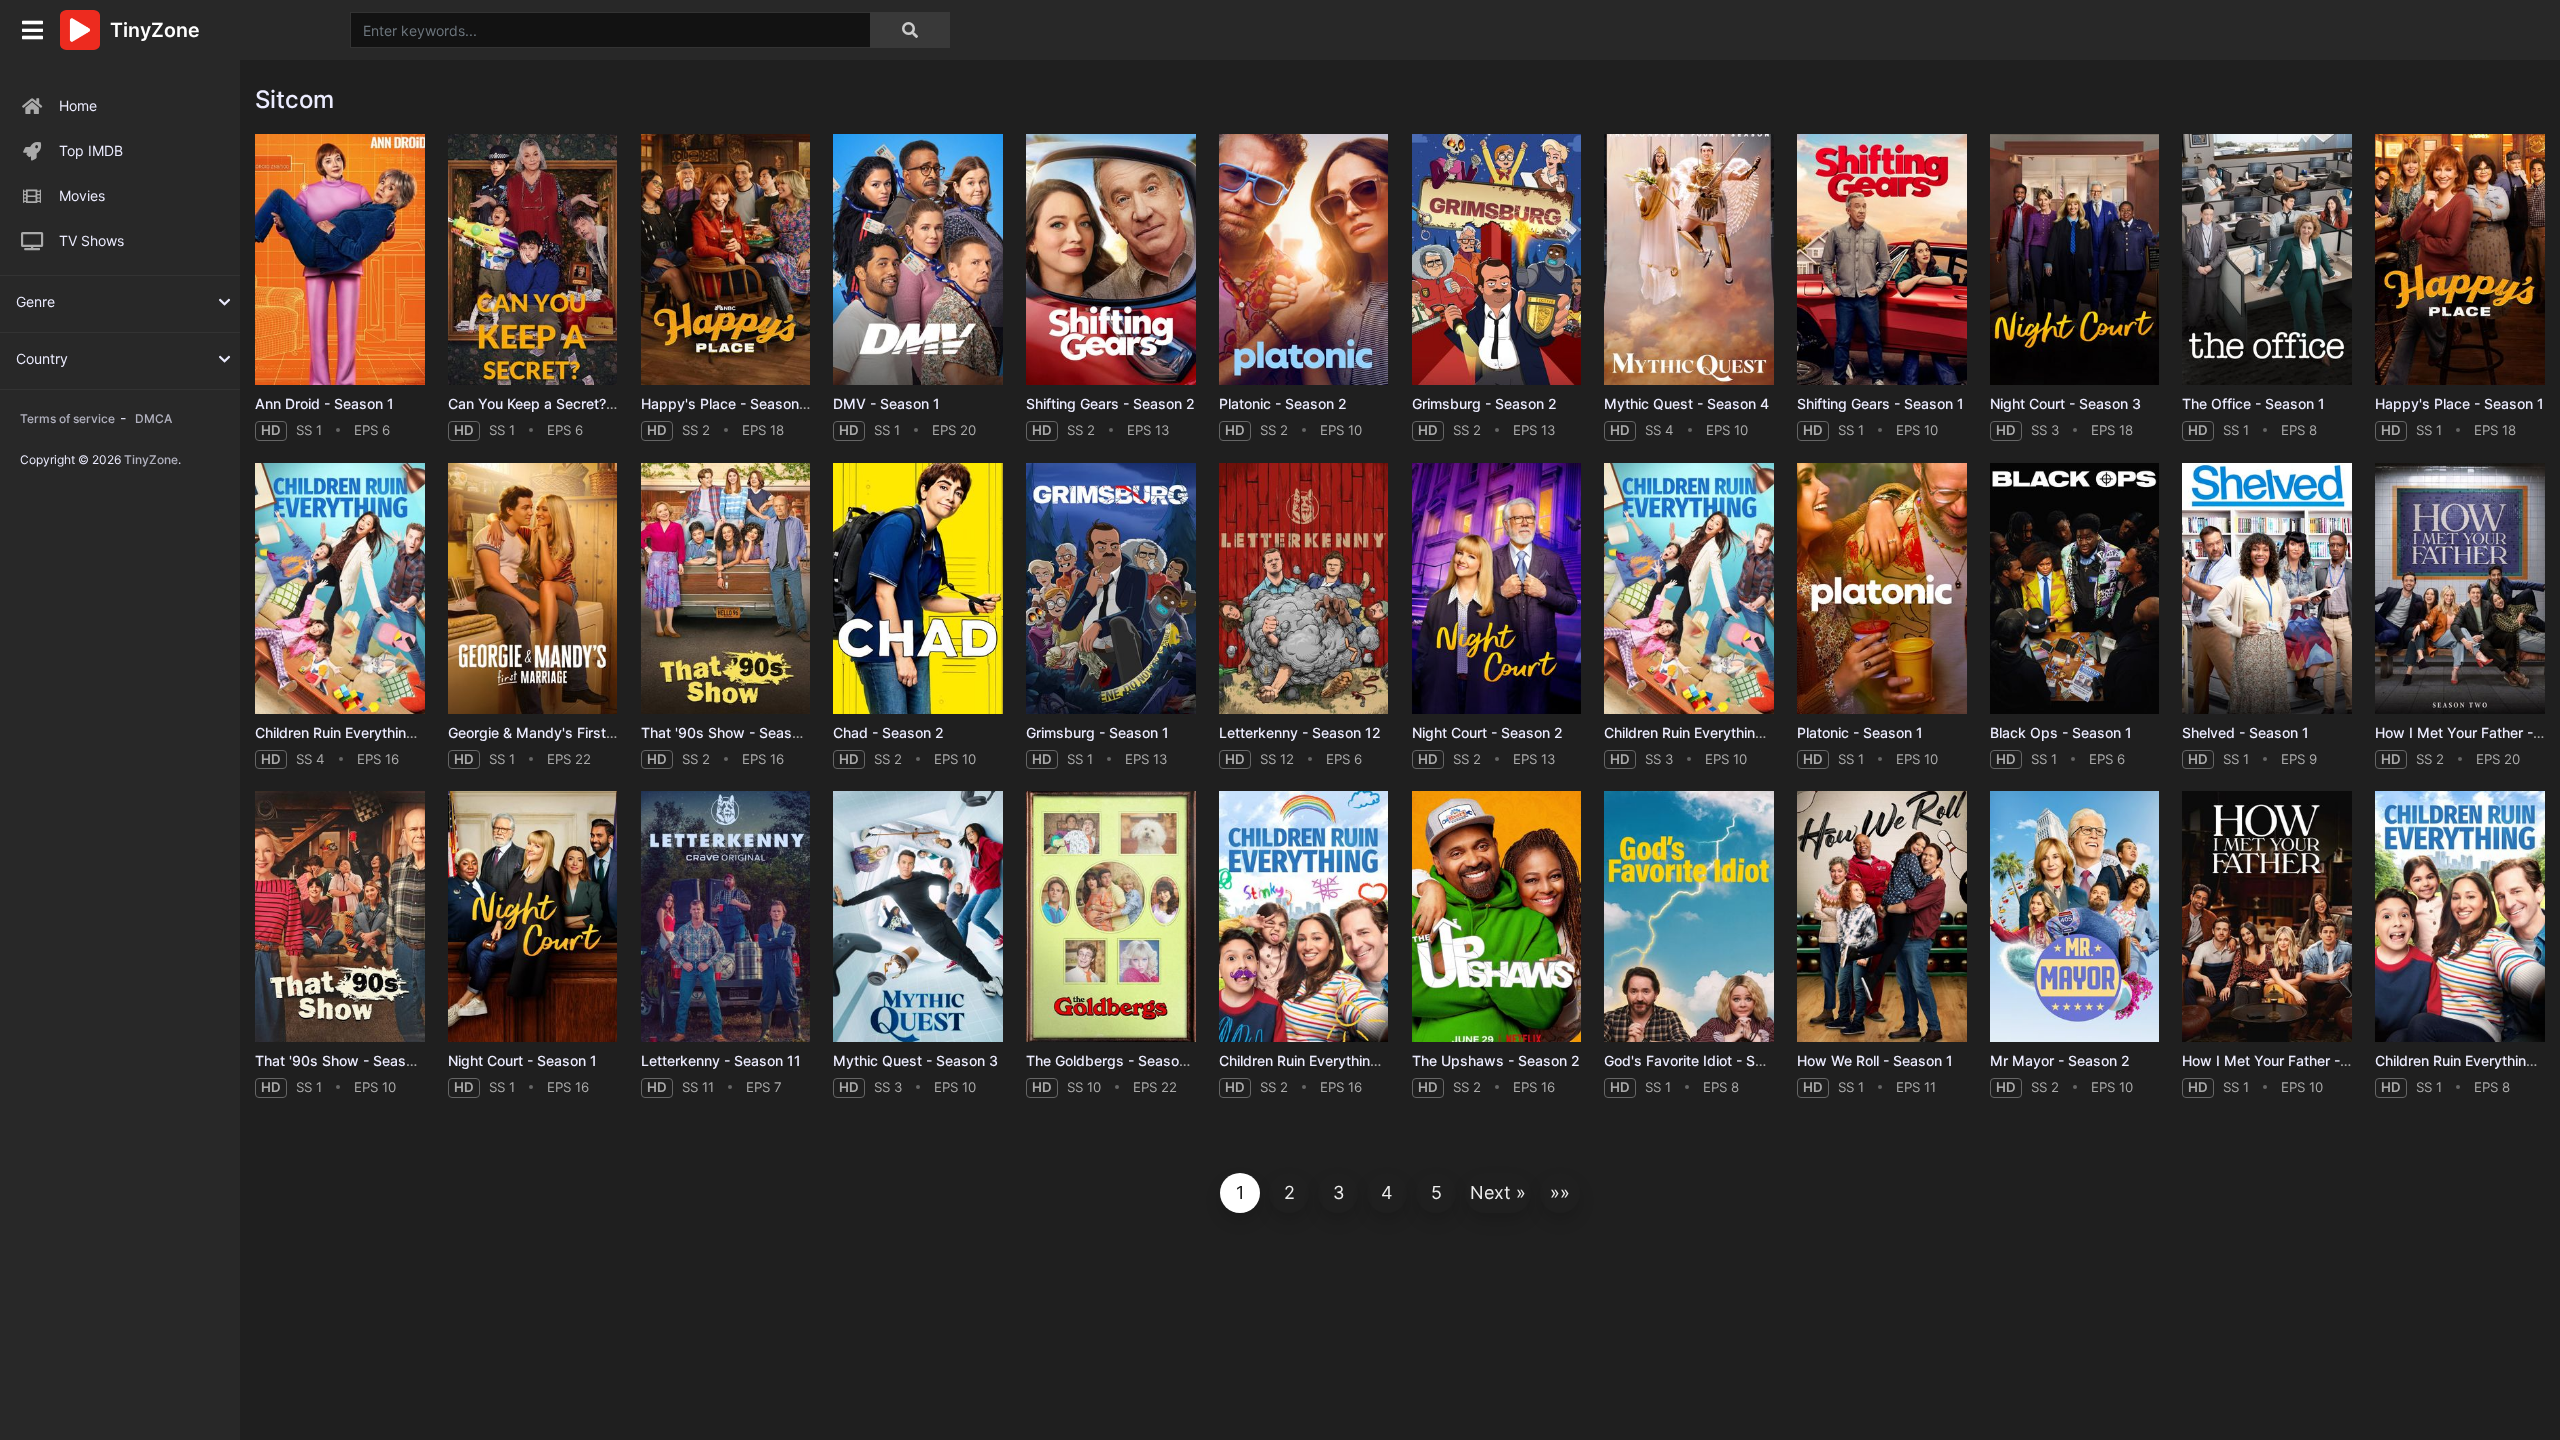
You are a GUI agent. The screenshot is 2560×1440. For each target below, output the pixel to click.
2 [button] (1289, 1192)
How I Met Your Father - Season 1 (2293, 1060)
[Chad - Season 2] (918, 588)
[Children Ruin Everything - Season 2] (1304, 916)
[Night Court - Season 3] (2075, 259)
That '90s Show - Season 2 (731, 732)
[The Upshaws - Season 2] (1497, 916)
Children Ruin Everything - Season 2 (1337, 1060)
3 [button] (1338, 1192)
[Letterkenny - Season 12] (1304, 588)
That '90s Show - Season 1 (344, 1060)
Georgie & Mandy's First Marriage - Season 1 (595, 732)
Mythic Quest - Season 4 (1686, 403)
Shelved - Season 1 (2245, 732)
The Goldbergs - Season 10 (1116, 1060)
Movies (82, 195)
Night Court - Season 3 (2065, 403)
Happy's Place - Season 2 (726, 403)
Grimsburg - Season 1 (1097, 732)
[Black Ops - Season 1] (2075, 588)
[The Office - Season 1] (2267, 259)
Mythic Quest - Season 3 (915, 1060)
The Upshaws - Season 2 (1496, 1060)
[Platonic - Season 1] (1882, 588)
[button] (1498, 1193)
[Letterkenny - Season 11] (726, 916)
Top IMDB (91, 150)
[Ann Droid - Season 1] (340, 259)
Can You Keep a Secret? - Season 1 (564, 403)
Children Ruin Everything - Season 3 (1722, 732)
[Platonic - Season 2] (1304, 259)
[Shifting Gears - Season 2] (1111, 259)
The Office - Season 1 (2253, 403)
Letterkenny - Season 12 (1300, 732)
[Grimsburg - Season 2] (1497, 259)
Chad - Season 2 (888, 732)
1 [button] (1240, 1192)
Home (78, 105)
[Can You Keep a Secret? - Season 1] (533, 259)
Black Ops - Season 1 (2061, 732)
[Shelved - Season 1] (2267, 588)
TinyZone (151, 459)
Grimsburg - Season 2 (1484, 403)
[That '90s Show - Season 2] (726, 588)
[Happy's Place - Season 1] (2460, 259)
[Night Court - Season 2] (1497, 588)
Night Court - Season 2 (1487, 732)
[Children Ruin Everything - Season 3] (1689, 588)
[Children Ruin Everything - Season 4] (340, 588)
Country (42, 358)
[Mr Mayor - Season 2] (2075, 916)
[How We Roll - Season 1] (1882, 916)
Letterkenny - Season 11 (721, 1060)
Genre (35, 301)
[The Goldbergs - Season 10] (1111, 916)
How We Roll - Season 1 (1875, 1060)
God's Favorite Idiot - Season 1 (1705, 1060)
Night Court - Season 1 (522, 1060)
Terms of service (67, 418)
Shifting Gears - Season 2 (1110, 403)
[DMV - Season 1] (918, 259)
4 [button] (1387, 1192)
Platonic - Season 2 (1283, 403)
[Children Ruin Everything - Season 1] (2460, 916)
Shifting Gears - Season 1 (1880, 403)
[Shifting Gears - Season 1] (1882, 259)
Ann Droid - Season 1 (324, 403)
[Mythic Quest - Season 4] (1689, 259)
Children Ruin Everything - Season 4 (373, 732)
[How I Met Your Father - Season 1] (2267, 916)
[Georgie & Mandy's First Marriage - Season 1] (533, 588)
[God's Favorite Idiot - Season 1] (1689, 916)
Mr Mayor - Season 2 (2060, 1060)
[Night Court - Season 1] (533, 916)
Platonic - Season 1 (1860, 732)
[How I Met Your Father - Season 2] (2460, 588)
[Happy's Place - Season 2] (726, 259)
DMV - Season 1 (886, 403)
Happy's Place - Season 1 (2459, 403)
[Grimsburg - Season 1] (1111, 588)
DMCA (153, 418)
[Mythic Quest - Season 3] (918, 916)
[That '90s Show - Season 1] (340, 916)
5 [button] (1436, 1192)
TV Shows (91, 240)
